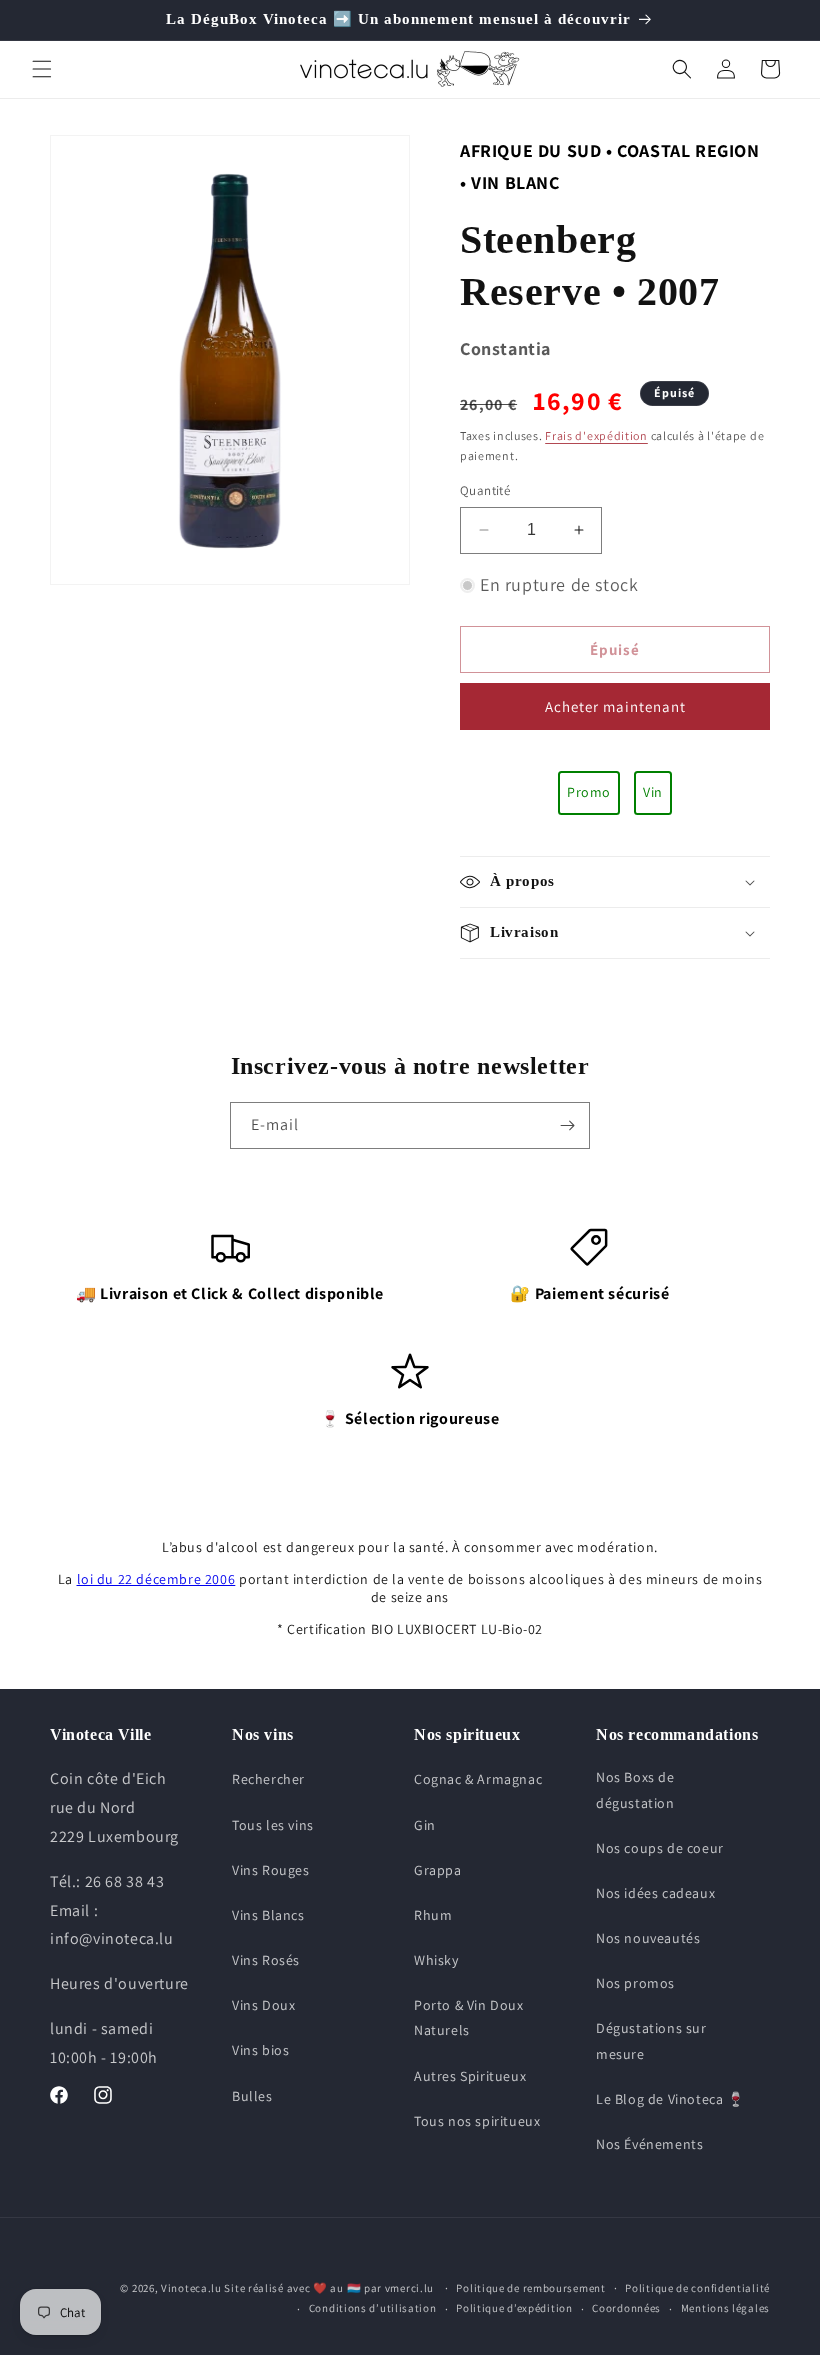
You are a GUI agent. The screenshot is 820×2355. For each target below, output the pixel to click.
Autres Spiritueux (470, 2076)
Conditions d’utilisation (373, 2308)
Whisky (436, 1960)
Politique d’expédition (514, 2308)
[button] (42, 69)
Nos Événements (649, 2144)
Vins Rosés (266, 1960)
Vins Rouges (271, 1870)
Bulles (252, 2096)
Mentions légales (725, 2308)
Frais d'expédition (596, 435)
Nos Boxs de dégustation (635, 1789)
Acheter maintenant (615, 706)
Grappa (438, 1870)
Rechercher (268, 1779)
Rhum (433, 1915)
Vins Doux (263, 2005)
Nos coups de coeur (660, 1848)
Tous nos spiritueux (477, 2121)
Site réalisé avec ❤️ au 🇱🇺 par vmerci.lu (329, 2288)
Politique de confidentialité (697, 2288)
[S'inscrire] (567, 1125)
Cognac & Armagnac (478, 1779)
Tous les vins (273, 1825)
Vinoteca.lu (191, 2288)
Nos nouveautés (648, 1938)
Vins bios (260, 2050)
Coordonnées (626, 2308)
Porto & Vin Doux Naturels (469, 2017)
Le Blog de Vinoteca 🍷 (670, 2099)
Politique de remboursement (530, 2288)
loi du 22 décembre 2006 (156, 1579)
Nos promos (635, 1983)
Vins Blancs (268, 1915)
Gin (425, 1825)
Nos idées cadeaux (655, 1893)
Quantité (485, 490)
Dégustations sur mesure (651, 2040)
